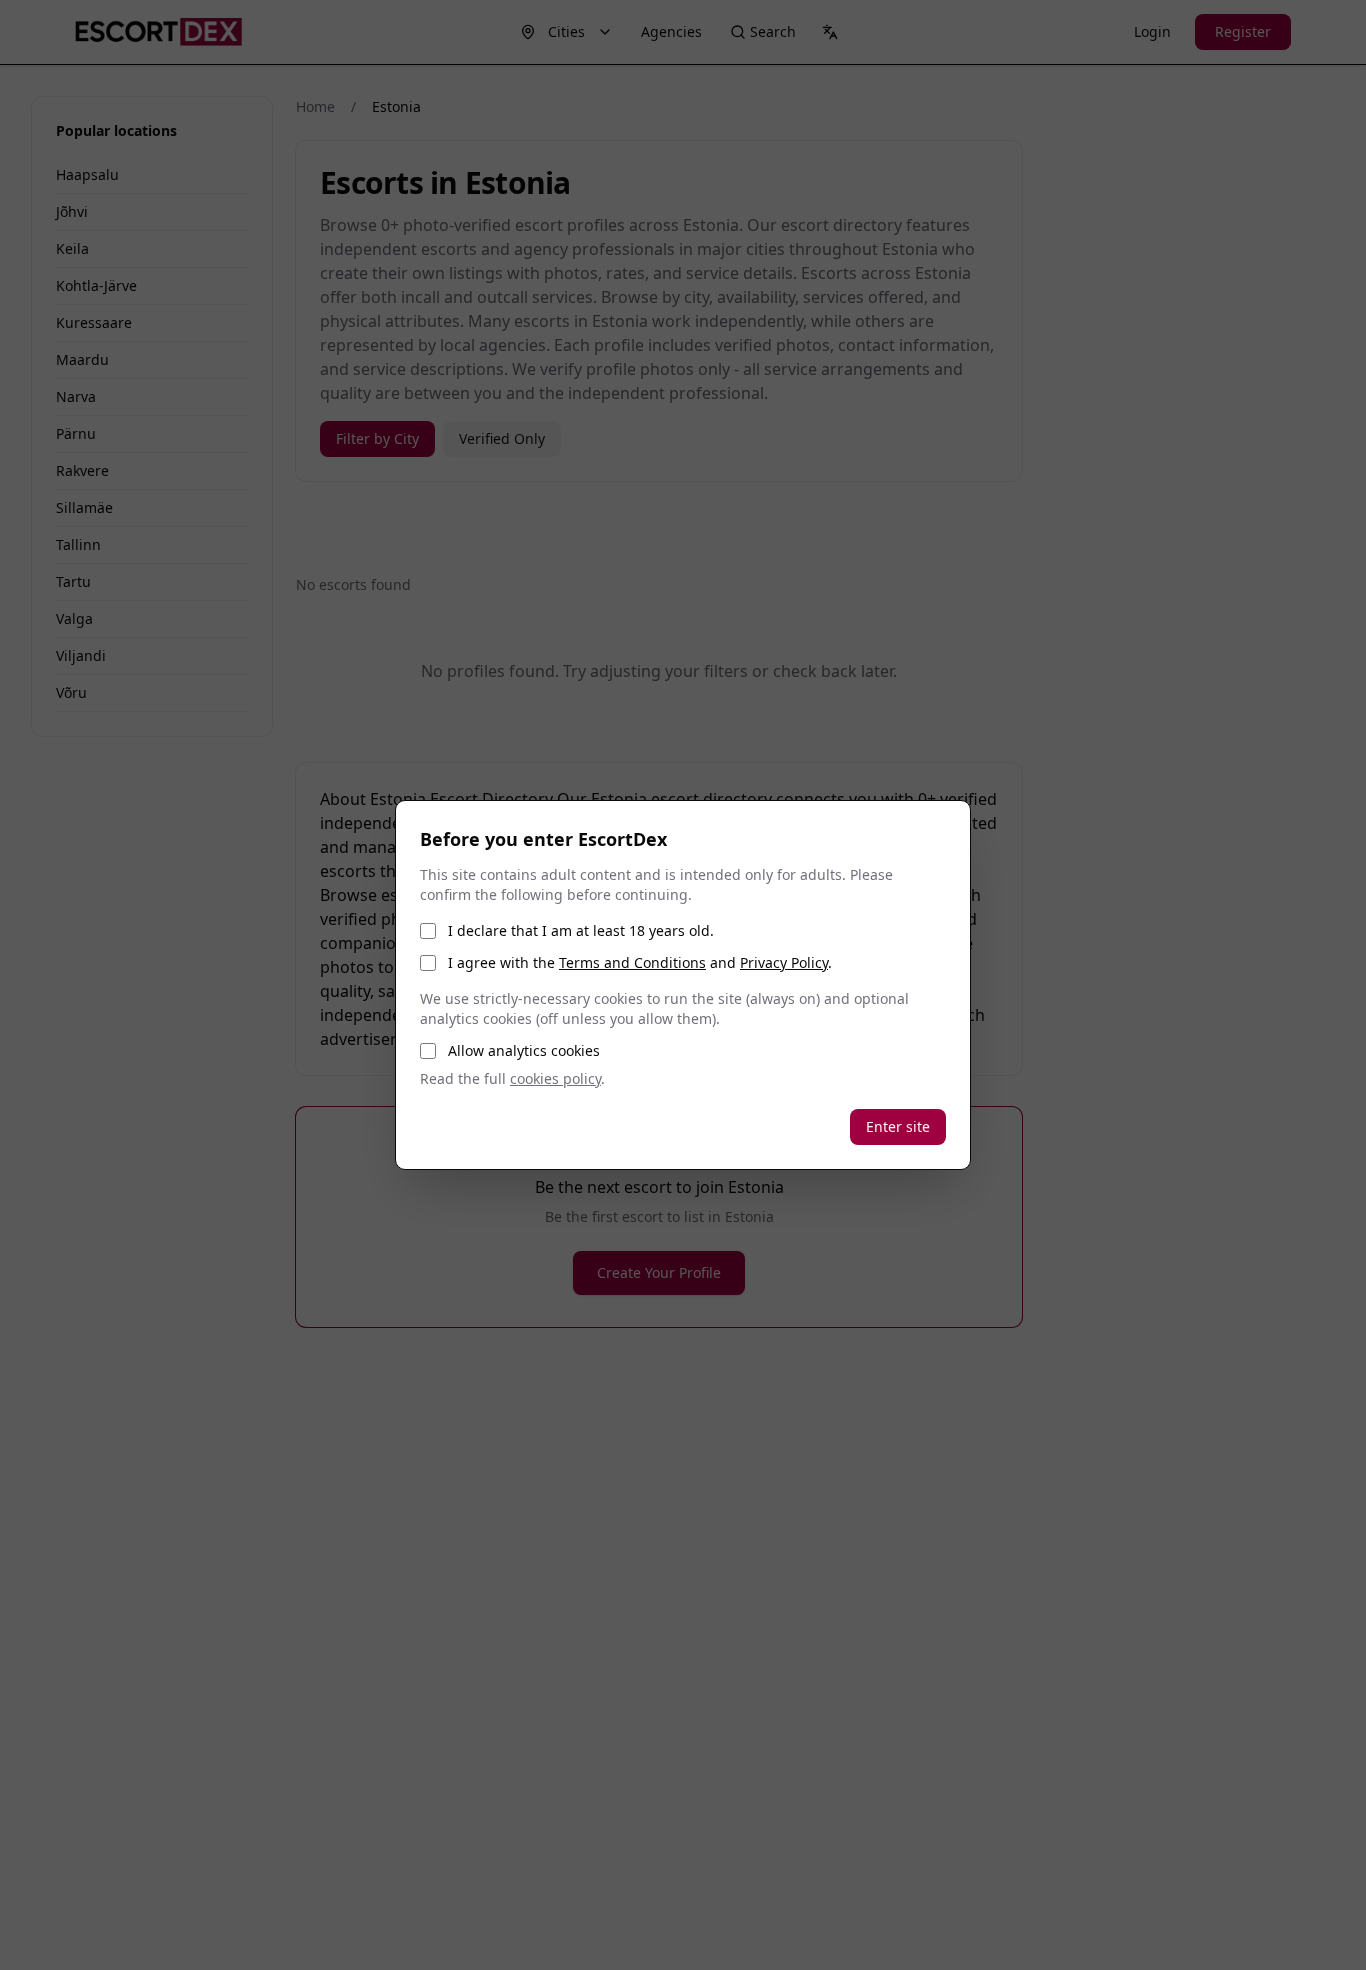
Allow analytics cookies (524, 1050)
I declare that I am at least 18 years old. (581, 930)
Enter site (898, 1126)
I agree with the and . (640, 962)
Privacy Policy (784, 962)
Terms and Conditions (632, 962)
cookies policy (555, 1078)
